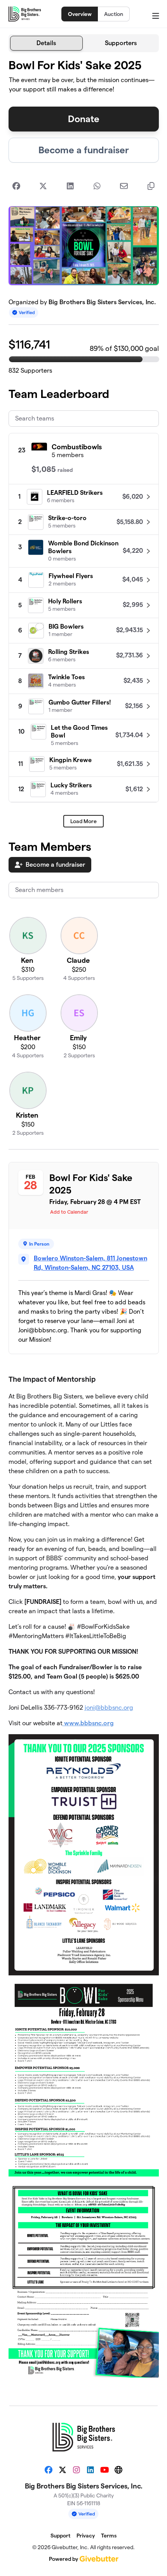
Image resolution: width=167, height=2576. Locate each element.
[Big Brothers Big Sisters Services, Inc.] (25, 14)
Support (60, 2536)
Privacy (86, 2536)
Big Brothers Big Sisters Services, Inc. (102, 302)
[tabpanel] (84, 1226)
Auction (114, 14)
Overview (80, 14)
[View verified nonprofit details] (24, 313)
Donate (84, 119)
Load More (83, 821)
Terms (109, 2536)
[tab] (47, 43)
